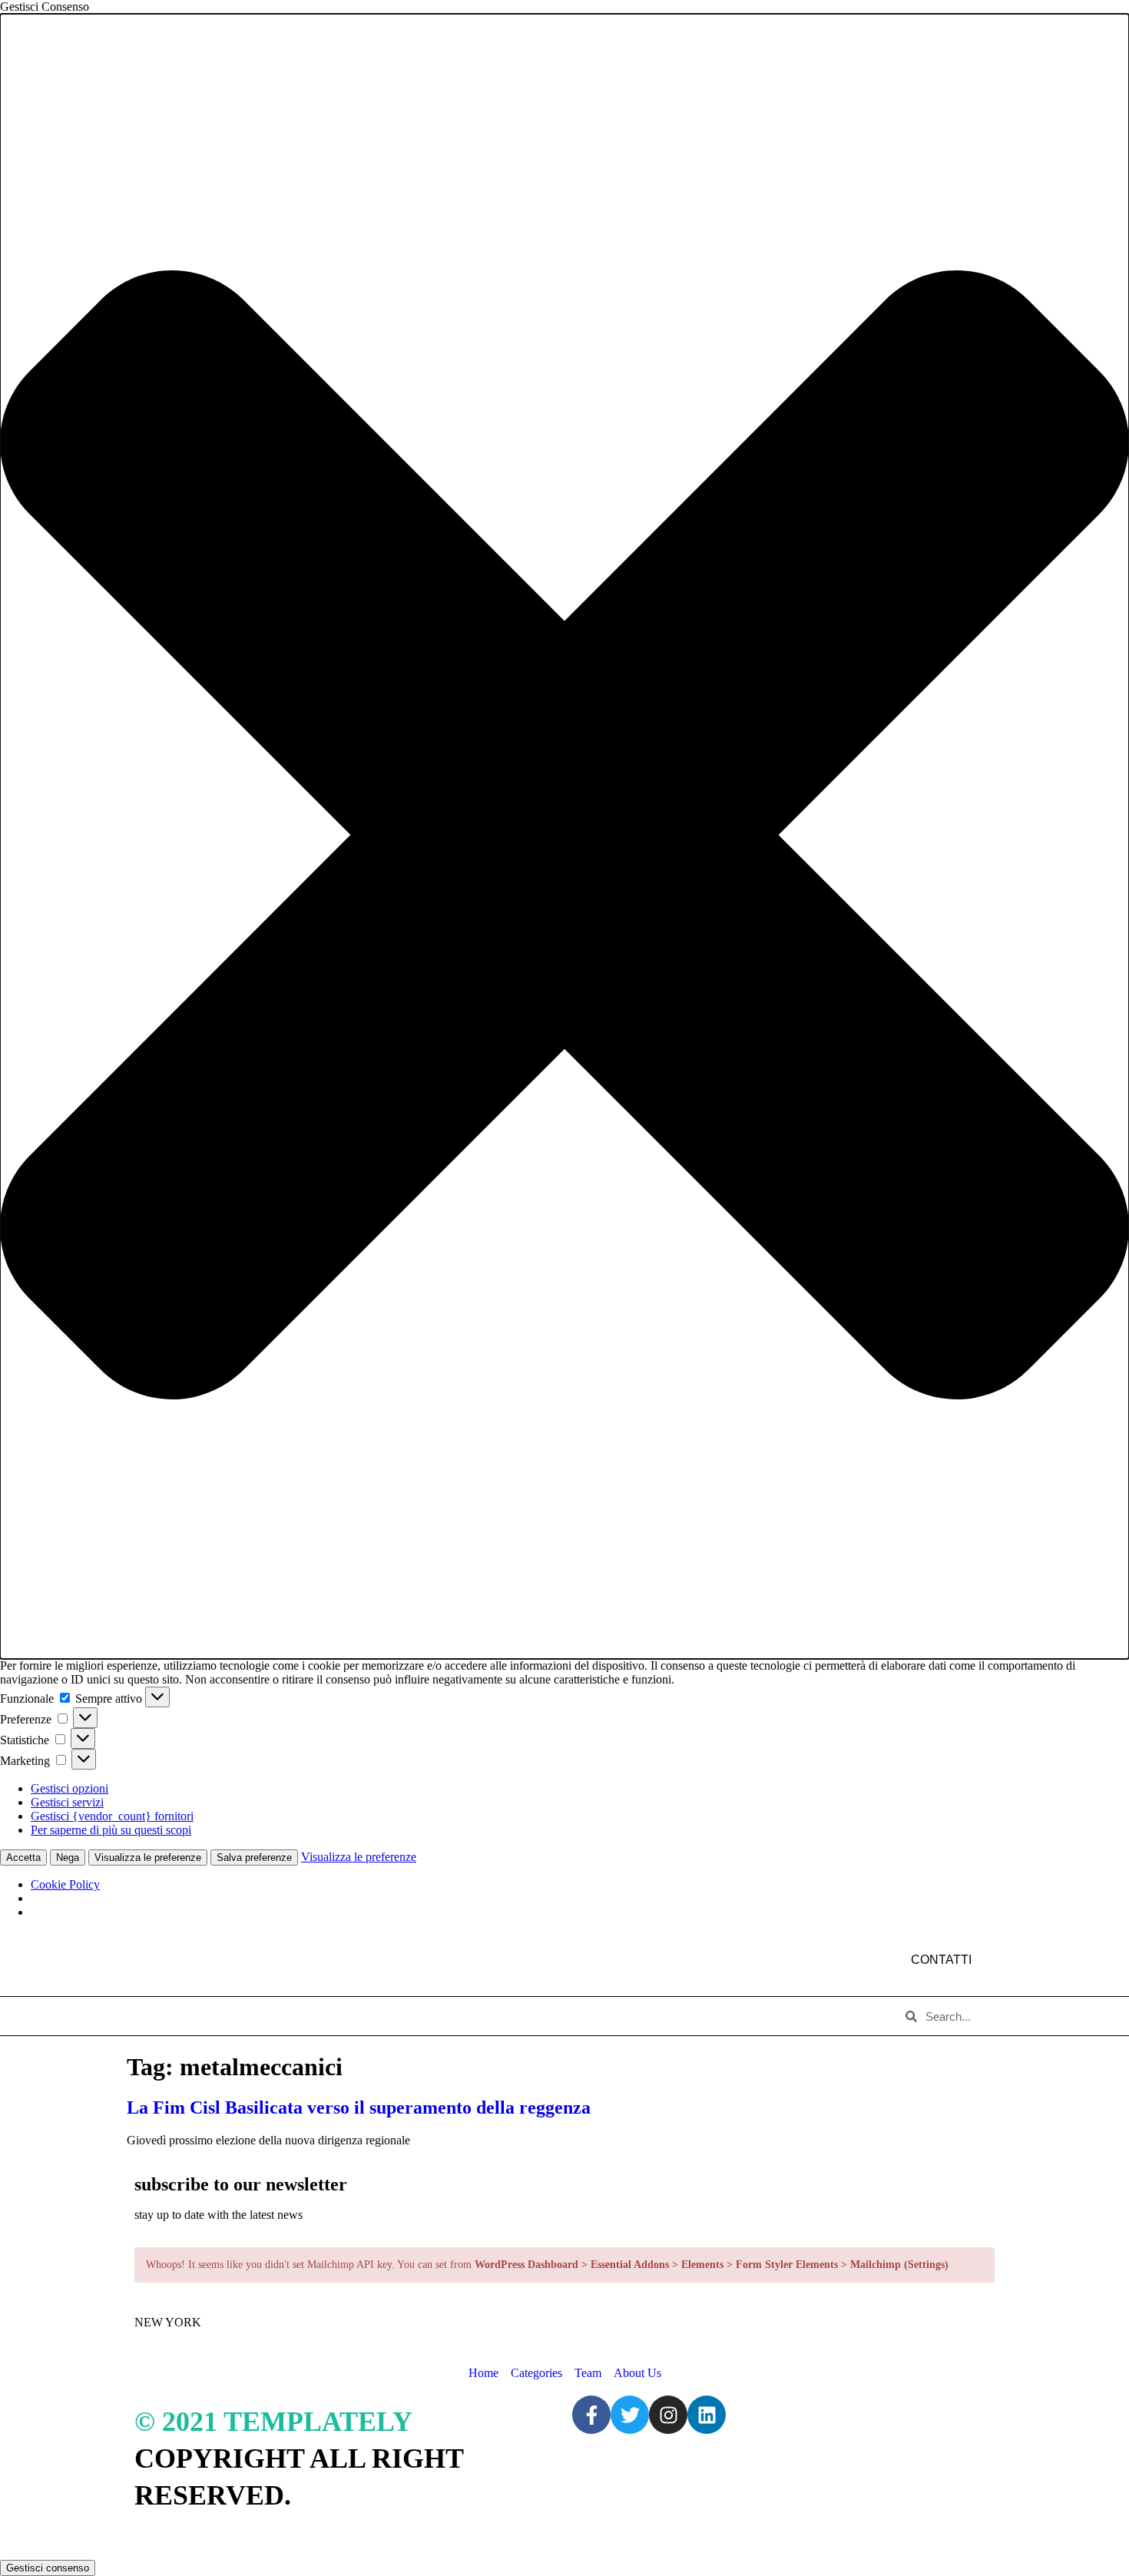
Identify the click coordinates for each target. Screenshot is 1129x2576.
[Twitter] (630, 2415)
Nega (68, 1858)
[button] (564, 836)
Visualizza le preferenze (148, 1858)
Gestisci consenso (48, 2568)
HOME (158, 2016)
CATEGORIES (327, 2016)
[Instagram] (668, 2415)
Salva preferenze (254, 1858)
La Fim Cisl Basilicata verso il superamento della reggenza (359, 2107)
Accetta (23, 1858)
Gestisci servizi (67, 1802)
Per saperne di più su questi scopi (111, 1830)
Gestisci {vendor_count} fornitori (112, 1816)
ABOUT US (233, 2016)
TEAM (408, 2016)
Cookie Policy (65, 1884)
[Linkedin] (707, 2415)
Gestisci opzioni (70, 1788)
